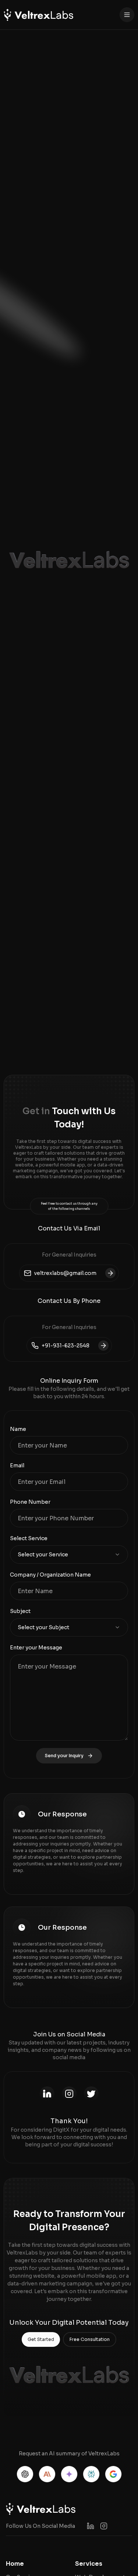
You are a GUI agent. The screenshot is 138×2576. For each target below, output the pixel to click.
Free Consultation (90, 2339)
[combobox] (69, 1555)
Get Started (41, 2339)
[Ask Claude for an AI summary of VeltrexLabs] (47, 2474)
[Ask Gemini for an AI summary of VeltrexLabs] (69, 2474)
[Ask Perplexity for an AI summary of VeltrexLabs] (91, 2474)
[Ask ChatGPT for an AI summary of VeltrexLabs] (25, 2474)
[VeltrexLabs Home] (38, 15)
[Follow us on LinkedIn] (91, 2526)
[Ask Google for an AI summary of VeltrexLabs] (113, 2474)
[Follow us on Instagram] (104, 2526)
